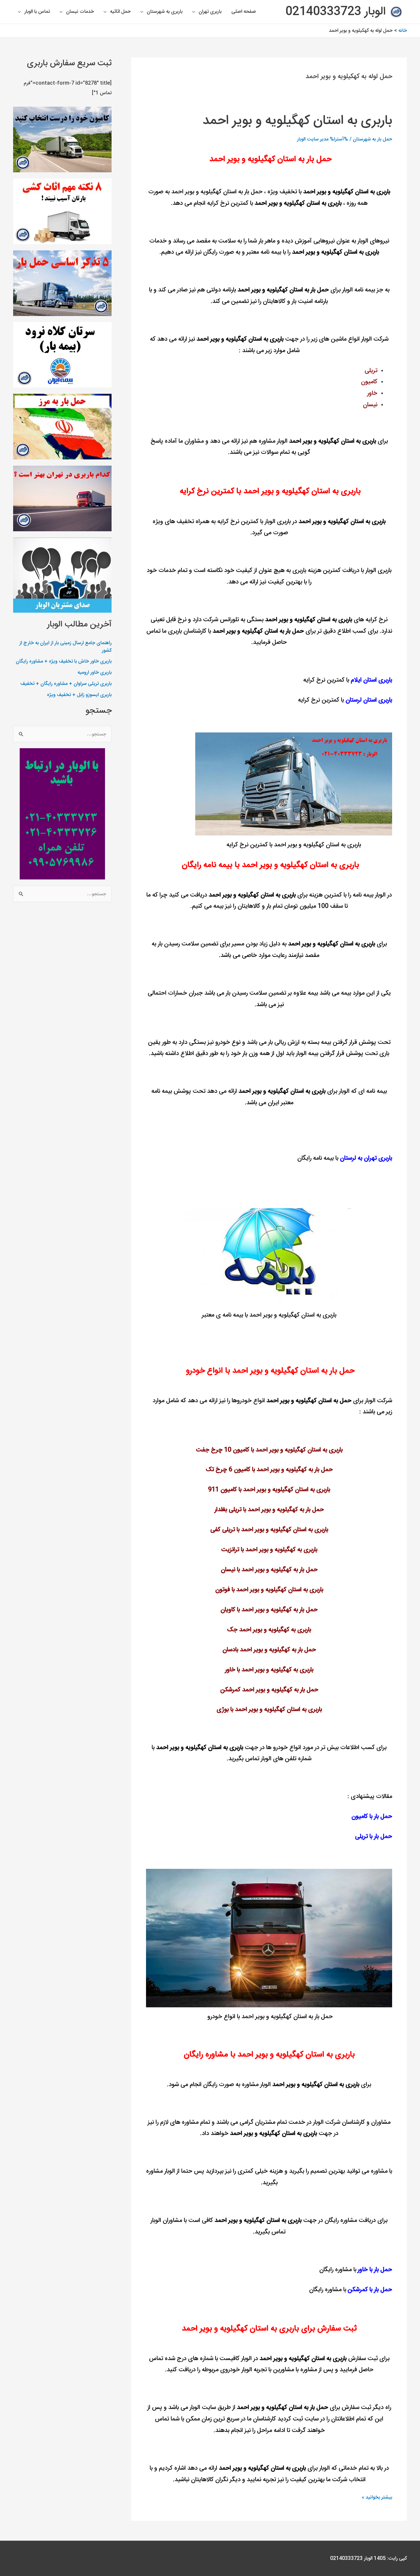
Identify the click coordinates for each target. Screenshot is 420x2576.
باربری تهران (210, 12)
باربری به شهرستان (165, 12)
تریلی (229, 1530)
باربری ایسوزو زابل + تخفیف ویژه (79, 695)
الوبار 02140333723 (336, 12)
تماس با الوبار (37, 12)
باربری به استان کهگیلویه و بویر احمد (297, 121)
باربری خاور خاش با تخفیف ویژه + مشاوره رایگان (64, 661)
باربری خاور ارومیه (94, 673)
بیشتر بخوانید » (377, 2497)
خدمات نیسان (80, 12)
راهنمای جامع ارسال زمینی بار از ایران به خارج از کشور (65, 647)
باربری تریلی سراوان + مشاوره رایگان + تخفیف (66, 684)
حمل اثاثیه (120, 12)
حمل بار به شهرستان (372, 139)
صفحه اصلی (244, 12)
